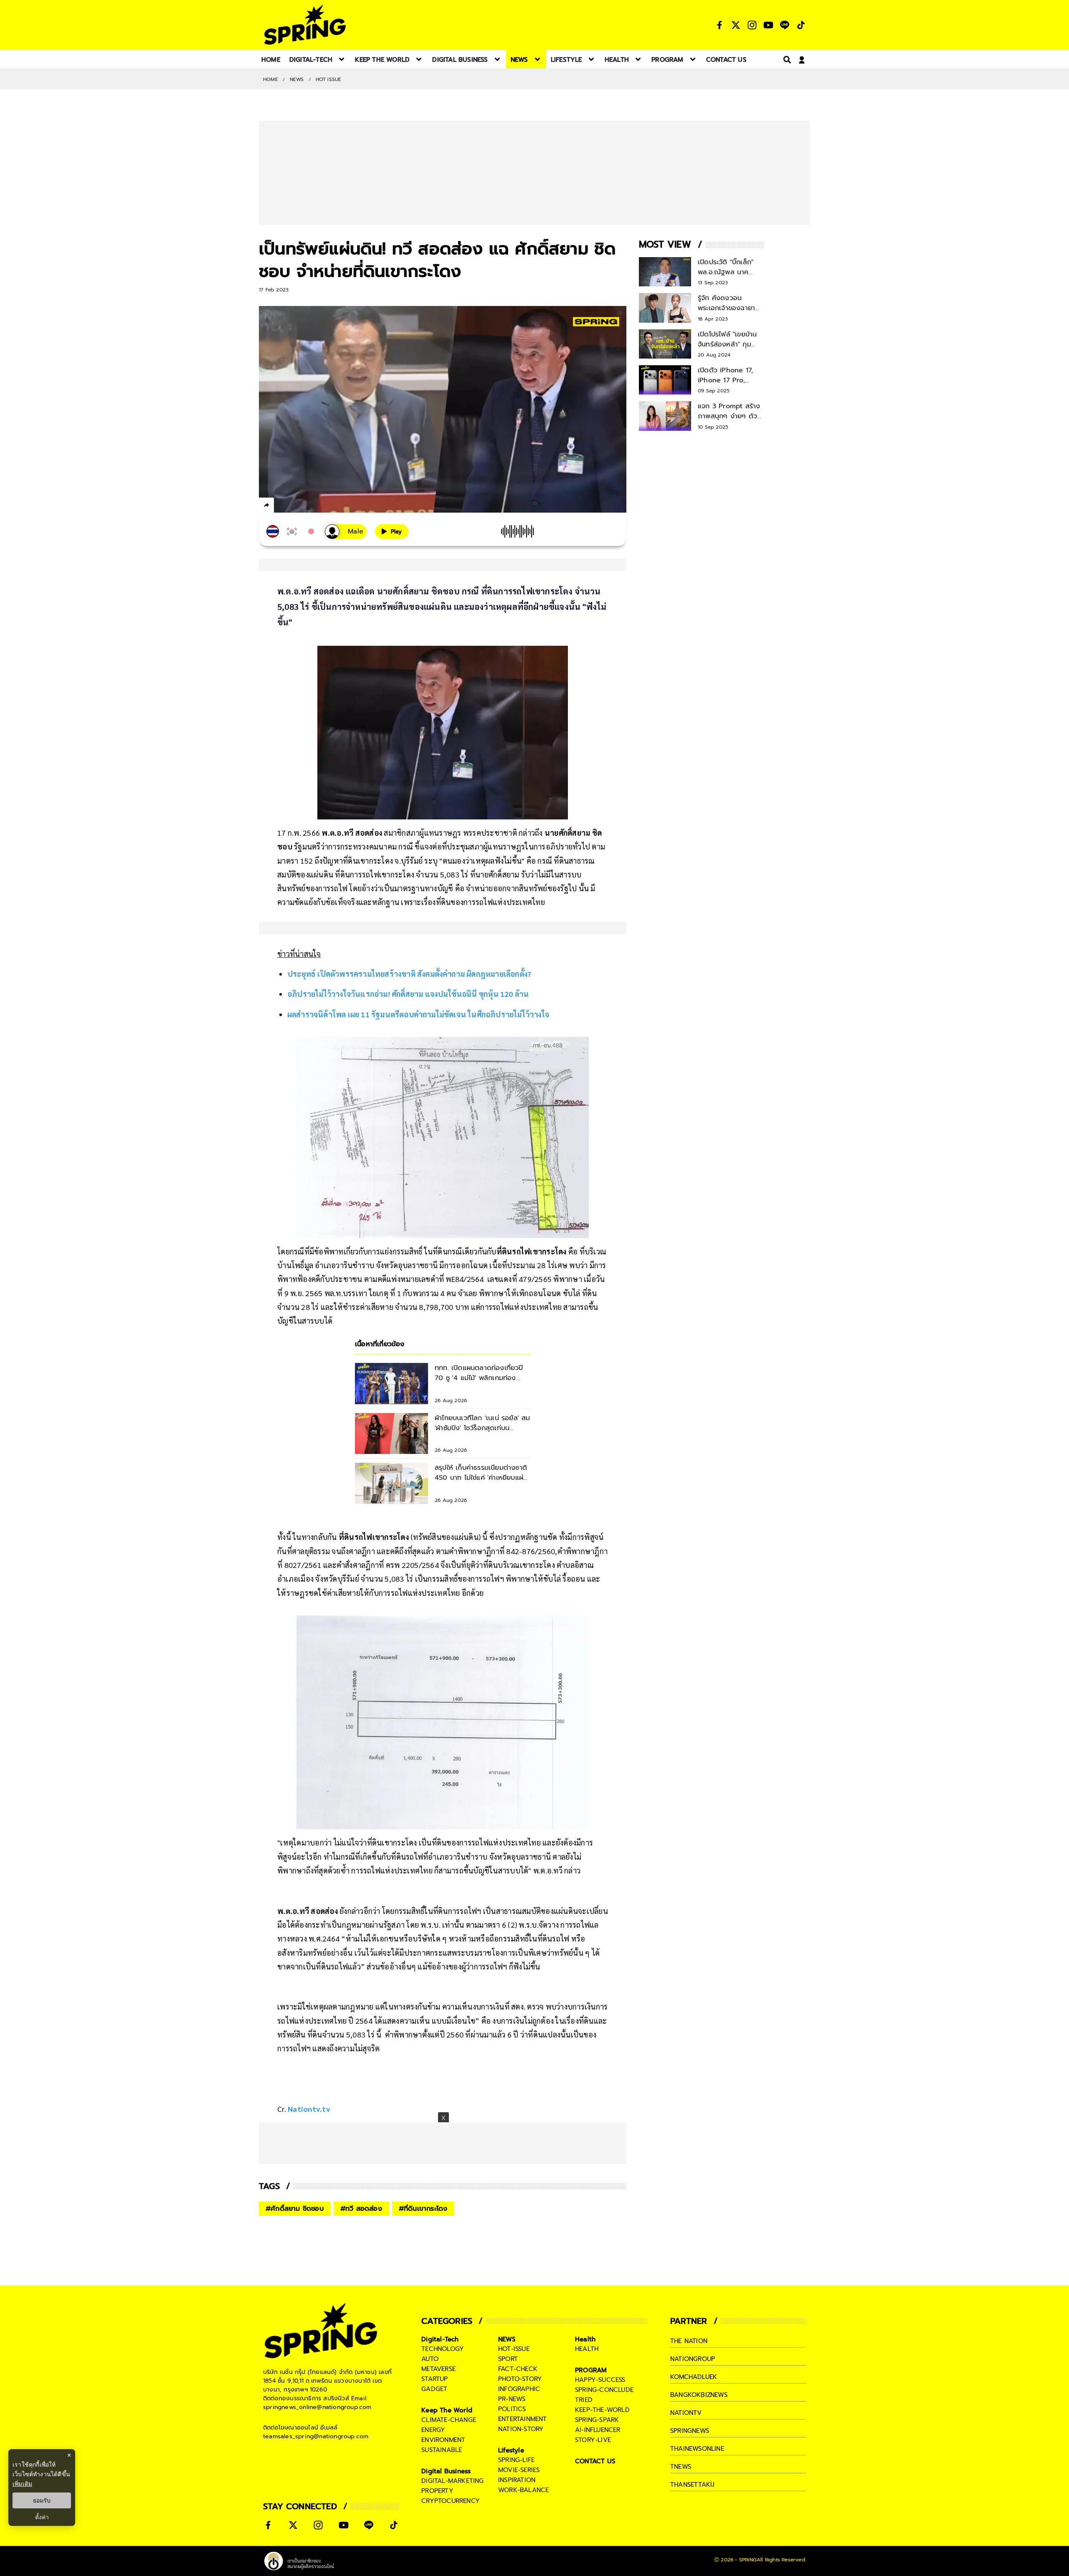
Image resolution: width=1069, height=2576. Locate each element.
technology (443, 2349)
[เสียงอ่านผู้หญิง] (346, 532)
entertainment (523, 2419)
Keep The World (447, 2410)
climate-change (449, 2420)
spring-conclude (604, 2390)
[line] (311, 506)
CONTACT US (595, 2461)
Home (271, 79)
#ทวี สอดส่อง (361, 2209)
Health (585, 2339)
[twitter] (297, 505)
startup (434, 2379)
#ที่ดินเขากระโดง (423, 2209)
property (437, 2491)
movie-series (519, 2470)
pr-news (512, 2399)
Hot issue (329, 79)
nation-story (521, 2429)
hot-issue (514, 2349)
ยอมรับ (42, 2500)
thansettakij (692, 2485)
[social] (719, 25)
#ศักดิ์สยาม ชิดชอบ (295, 2209)
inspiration (517, 2480)
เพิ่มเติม (22, 2484)
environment (443, 2440)
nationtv (686, 2413)
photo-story (520, 2379)
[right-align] (785, 59)
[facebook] (282, 506)
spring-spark (597, 2420)
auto (430, 2359)
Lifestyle (511, 2450)
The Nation (689, 2341)
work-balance (523, 2490)
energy (433, 2430)
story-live (593, 2440)
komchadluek (694, 2377)
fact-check (518, 2369)
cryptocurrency (451, 2501)
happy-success (600, 2380)
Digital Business (446, 2471)
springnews (690, 2431)
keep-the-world (602, 2410)
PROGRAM (591, 2370)
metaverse (438, 2369)
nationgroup (693, 2359)
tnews (681, 2467)
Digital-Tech (440, 2339)
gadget (434, 2389)
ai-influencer (598, 2430)
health (587, 2349)
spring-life (516, 2460)
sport (508, 2359)
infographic (519, 2389)
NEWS (297, 79)
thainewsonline (697, 2449)
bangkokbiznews (699, 2395)
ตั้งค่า (42, 2517)
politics (512, 2409)
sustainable (442, 2450)
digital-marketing (452, 2481)
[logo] (305, 25)
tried (584, 2400)
